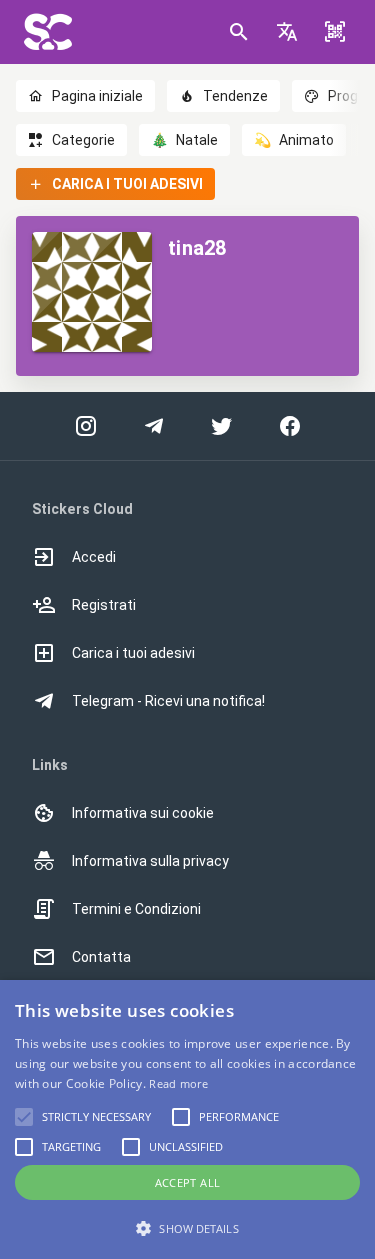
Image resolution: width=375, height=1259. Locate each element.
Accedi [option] (94, 557)
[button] (287, 32)
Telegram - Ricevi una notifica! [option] (168, 701)
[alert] (187, 1119)
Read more (178, 1083)
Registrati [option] (104, 605)
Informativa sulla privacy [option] (150, 861)
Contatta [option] (101, 957)
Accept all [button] (188, 1182)
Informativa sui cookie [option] (143, 813)
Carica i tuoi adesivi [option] (133, 653)
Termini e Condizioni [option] (136, 909)
